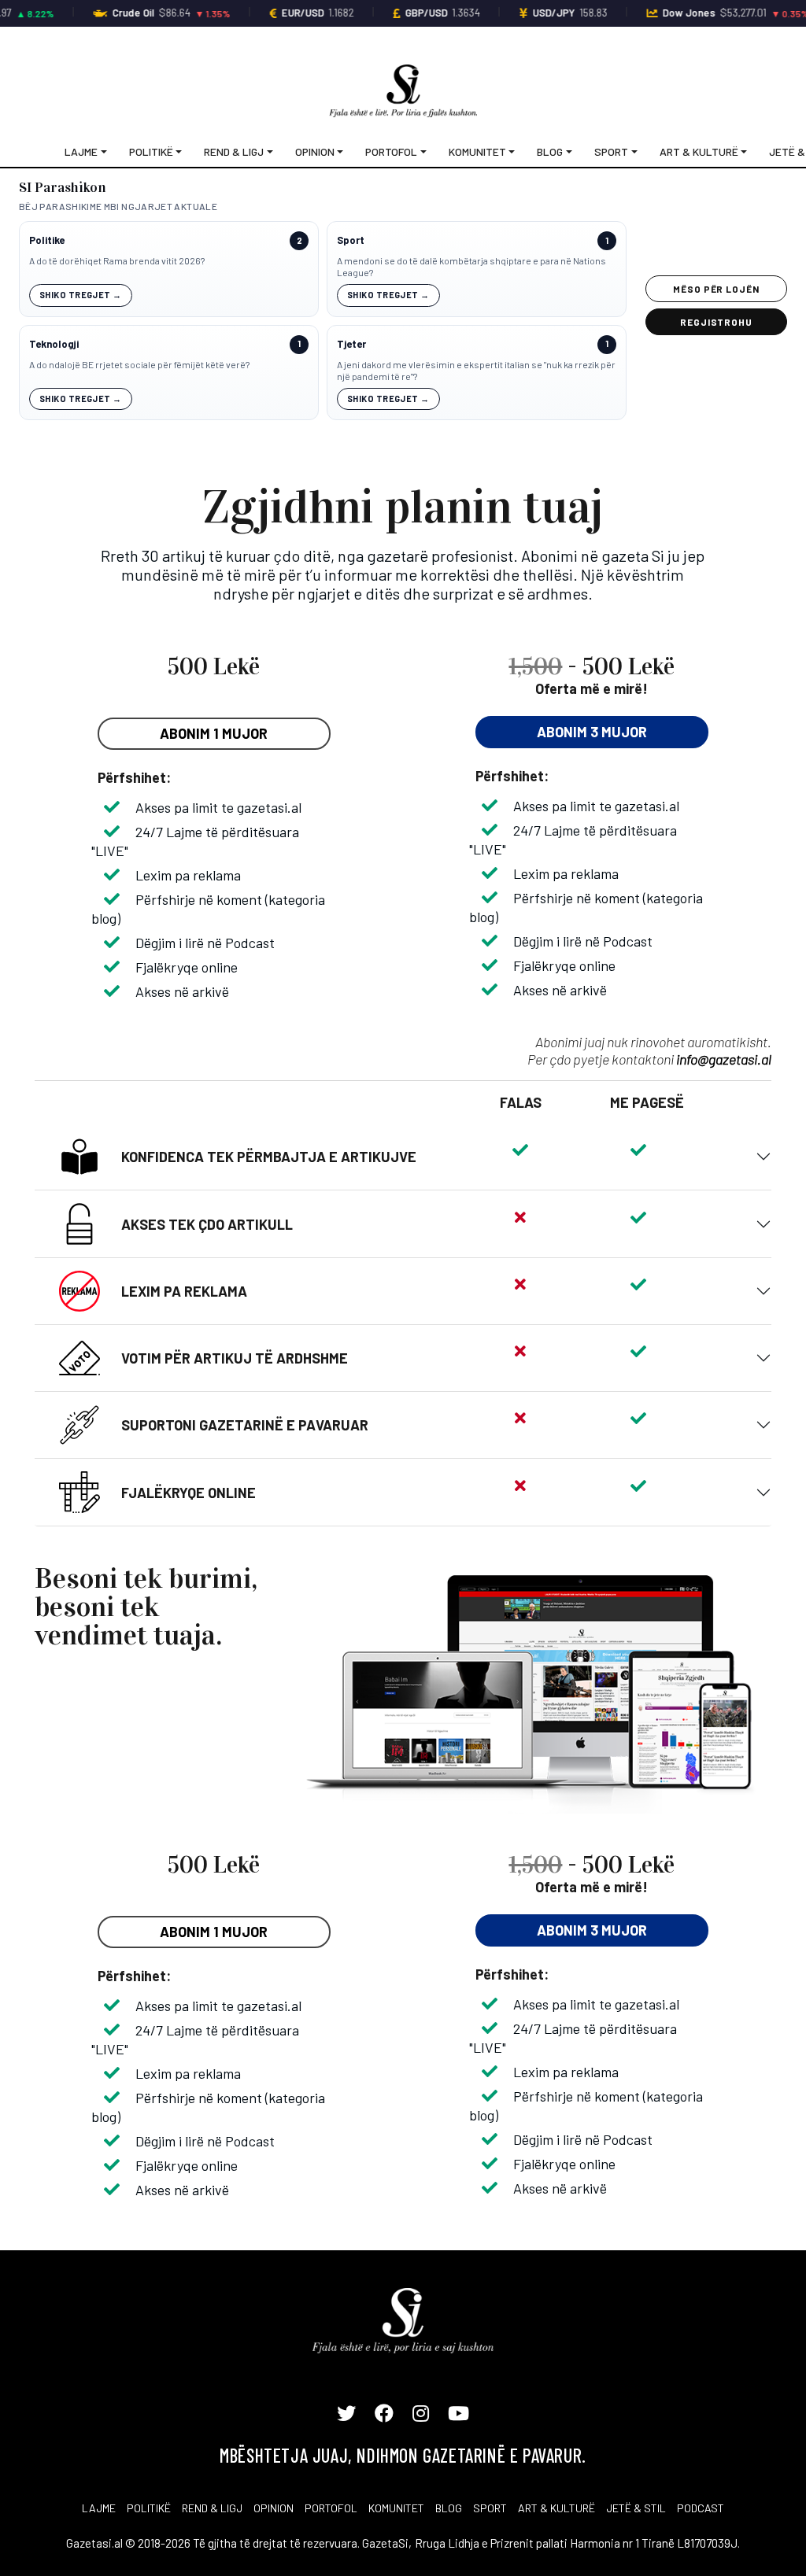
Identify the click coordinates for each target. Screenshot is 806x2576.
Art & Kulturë (699, 151)
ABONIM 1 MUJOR (214, 733)
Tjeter (351, 344)
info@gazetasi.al (724, 1059)
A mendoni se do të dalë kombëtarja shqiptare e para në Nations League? (471, 267)
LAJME (99, 2508)
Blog (550, 151)
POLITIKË (149, 2508)
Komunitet (477, 151)
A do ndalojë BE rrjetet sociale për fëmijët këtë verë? (139, 364)
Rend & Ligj (234, 151)
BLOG (449, 2508)
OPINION (274, 2508)
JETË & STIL (636, 2508)
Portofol (391, 151)
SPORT (490, 2508)
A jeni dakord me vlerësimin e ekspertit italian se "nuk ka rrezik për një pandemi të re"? (476, 371)
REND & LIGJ (212, 2508)
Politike (47, 240)
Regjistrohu (717, 322)
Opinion (315, 151)
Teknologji (54, 344)
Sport (611, 151)
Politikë (151, 151)
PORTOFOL (331, 2508)
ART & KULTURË (556, 2508)
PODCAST (701, 2508)
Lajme (81, 151)
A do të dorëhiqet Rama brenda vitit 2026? (117, 260)
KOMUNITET (396, 2508)
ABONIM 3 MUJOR (592, 732)
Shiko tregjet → (81, 295)
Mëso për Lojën (716, 289)
